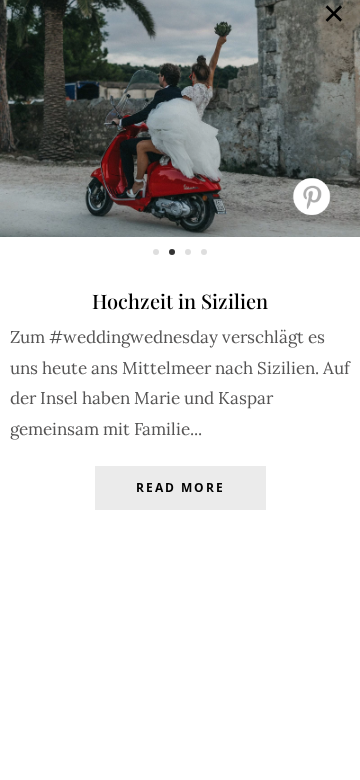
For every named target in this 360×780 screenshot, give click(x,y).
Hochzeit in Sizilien (180, 300)
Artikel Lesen (180, 503)
